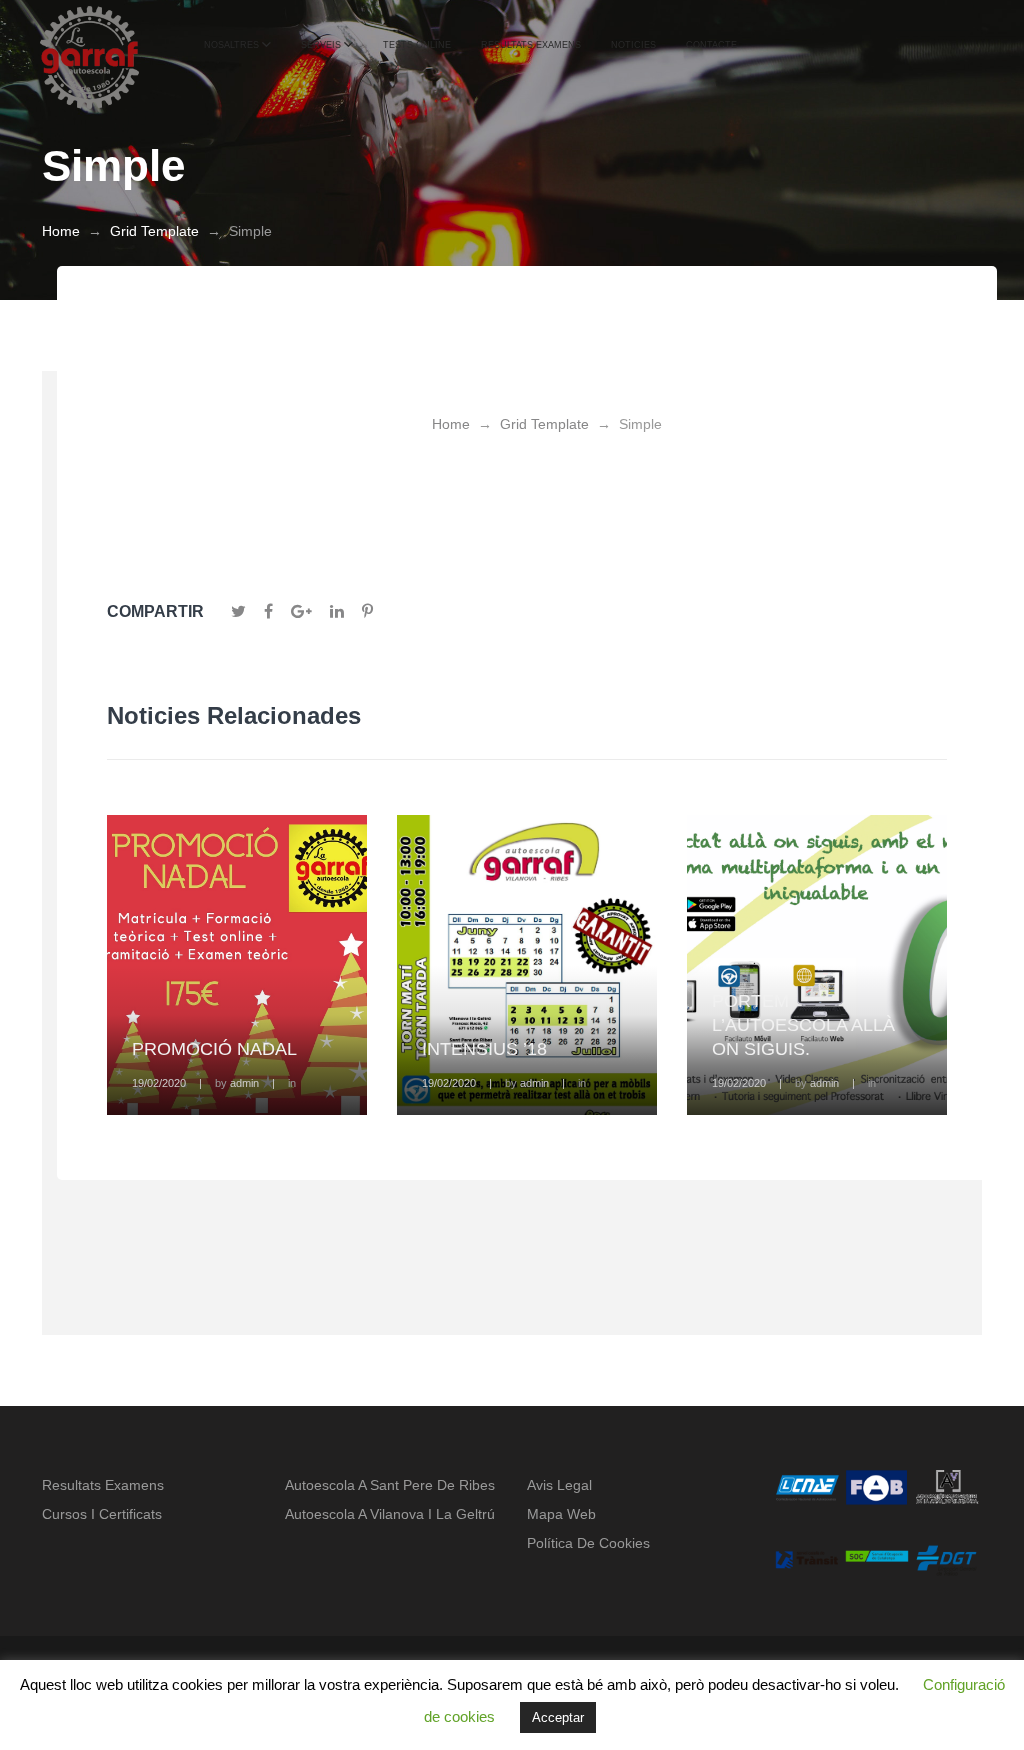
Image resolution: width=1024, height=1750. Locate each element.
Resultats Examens (103, 1485)
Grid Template (154, 231)
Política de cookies (588, 1543)
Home (61, 231)
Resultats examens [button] (531, 45)
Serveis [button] (321, 45)
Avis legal (559, 1485)
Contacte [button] (711, 45)
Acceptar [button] (558, 1717)
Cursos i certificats (102, 1514)
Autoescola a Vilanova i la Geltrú (390, 1514)
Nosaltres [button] (231, 45)
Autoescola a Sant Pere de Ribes (390, 1485)
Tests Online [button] (417, 45)
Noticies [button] (633, 45)
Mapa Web (561, 1514)
